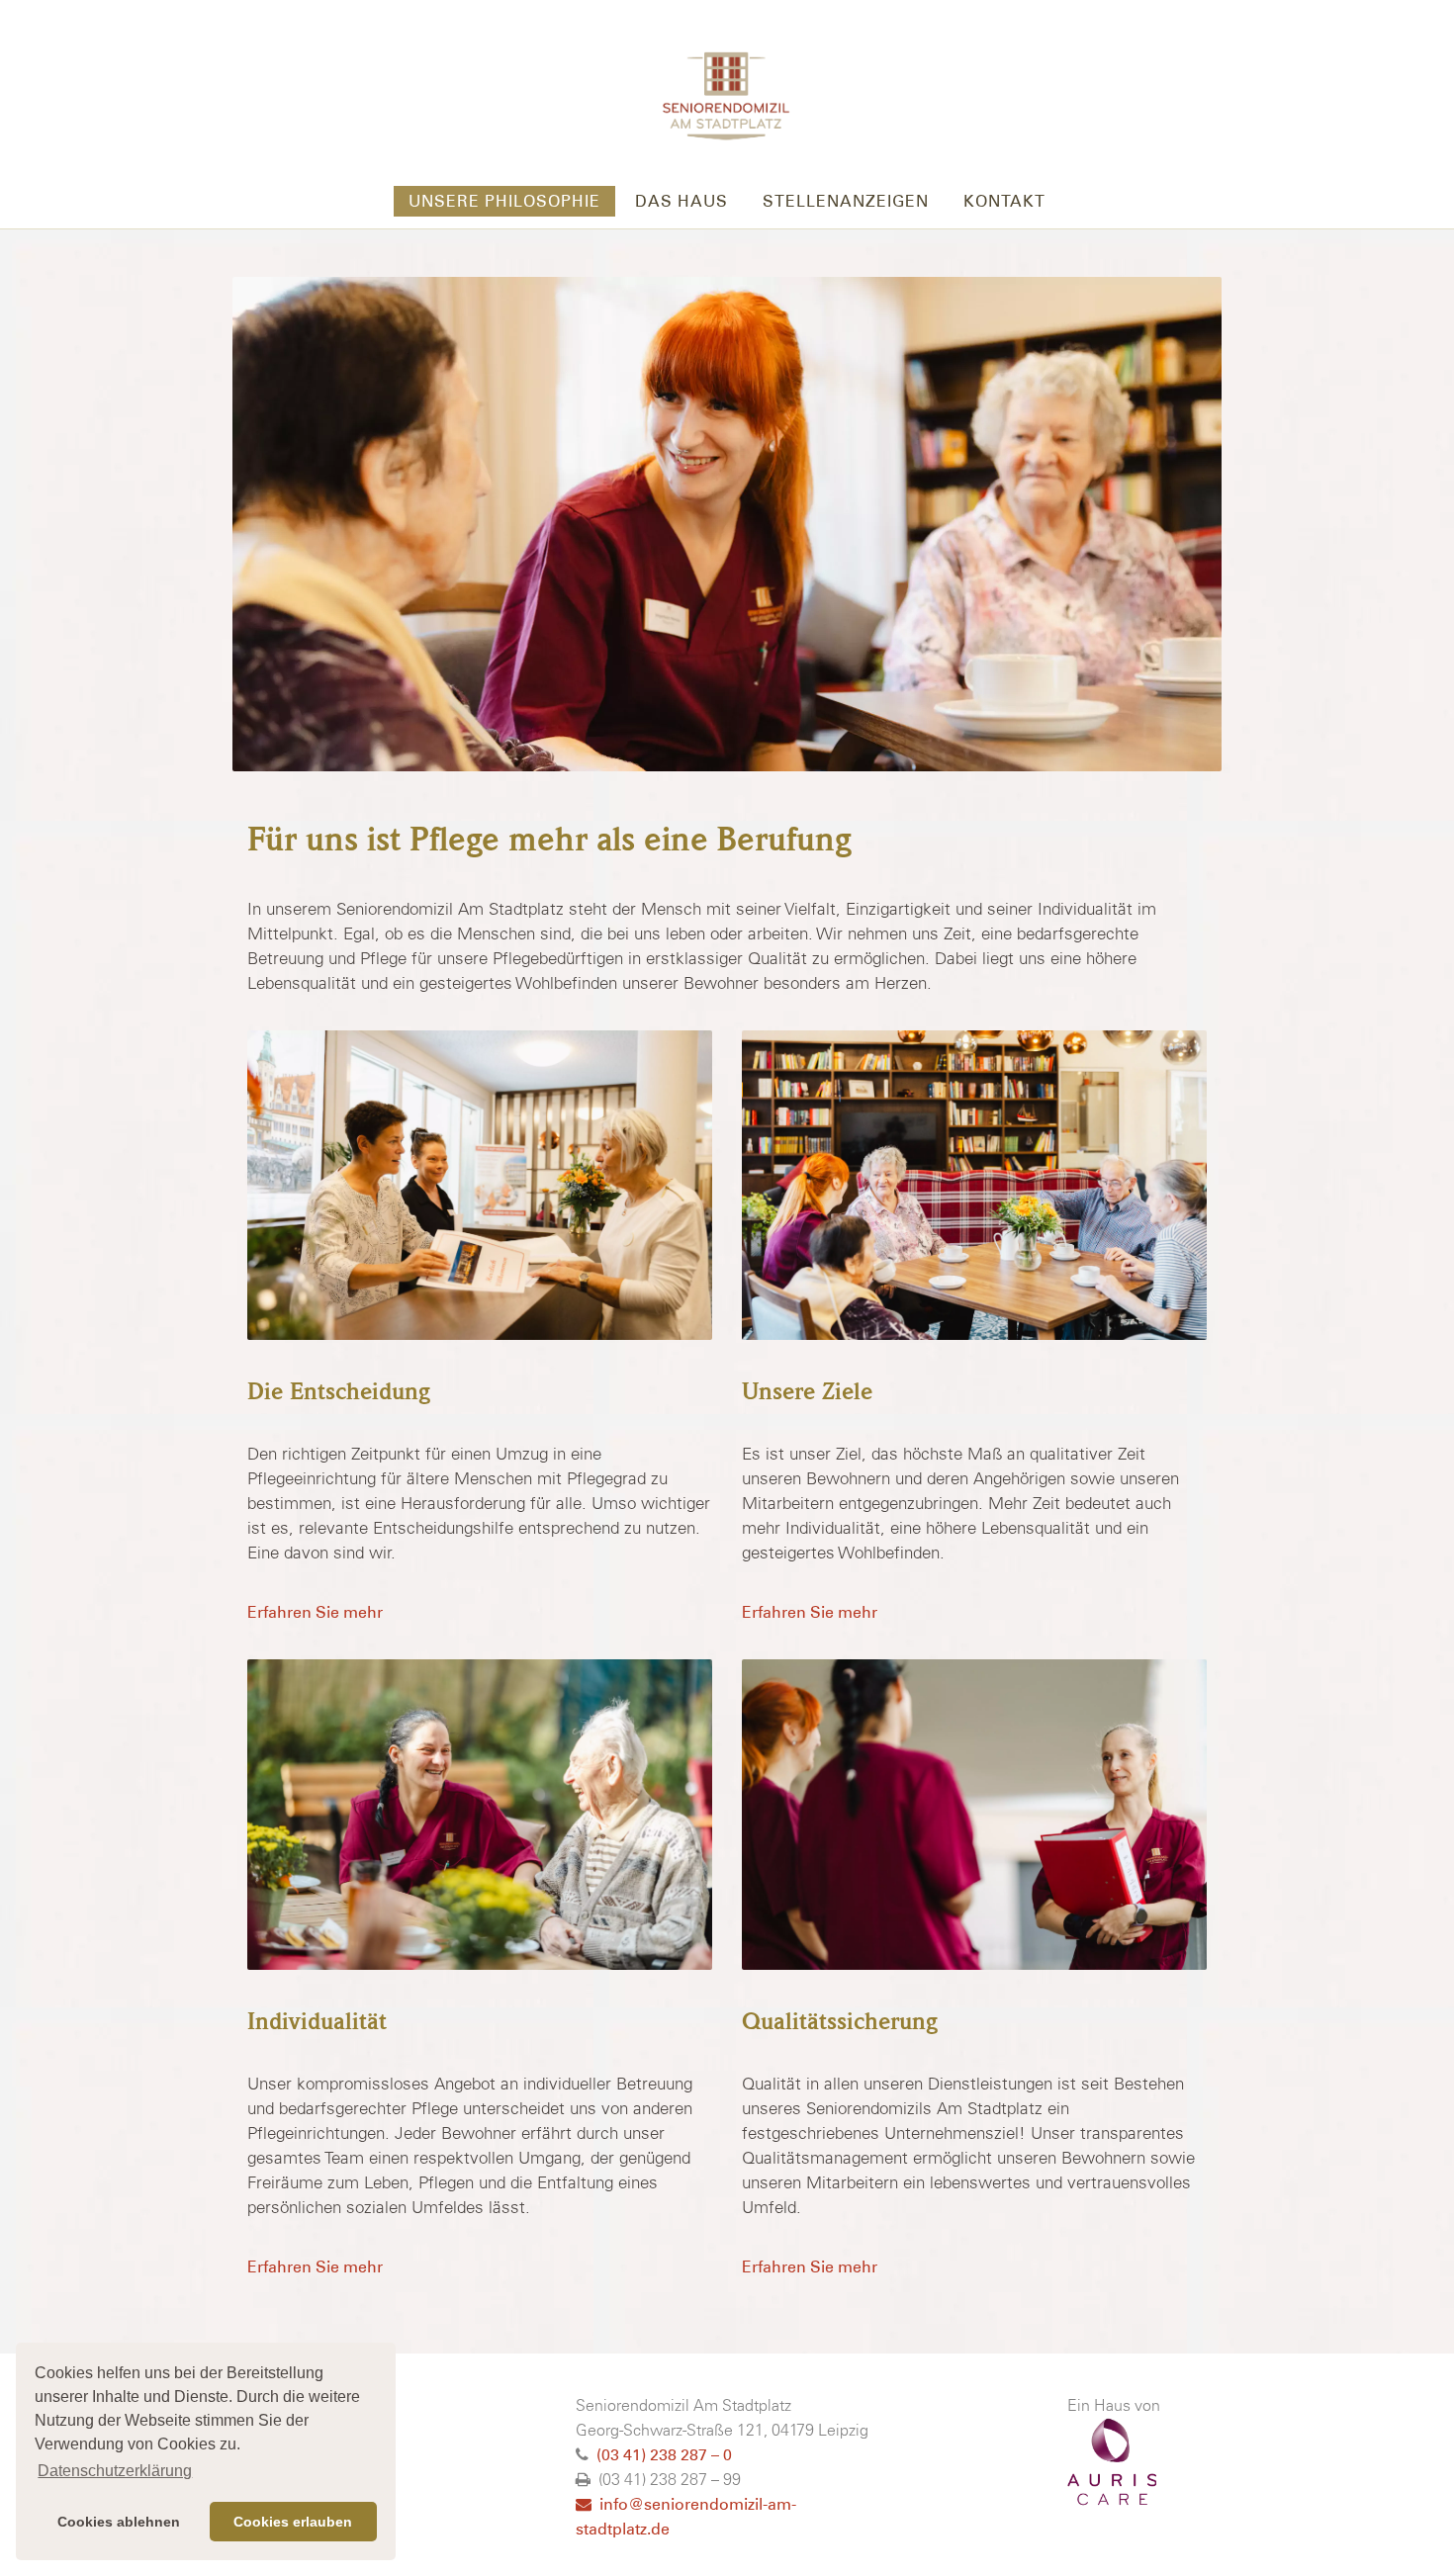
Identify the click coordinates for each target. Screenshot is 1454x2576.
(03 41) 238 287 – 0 (664, 2455)
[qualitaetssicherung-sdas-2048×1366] (974, 1815)
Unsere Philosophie (504, 201)
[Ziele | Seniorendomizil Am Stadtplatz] (974, 1186)
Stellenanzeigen (846, 201)
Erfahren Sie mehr (315, 1612)
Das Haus (682, 201)
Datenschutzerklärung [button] (115, 2471)
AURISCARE (1112, 2462)
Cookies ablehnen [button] (119, 2522)
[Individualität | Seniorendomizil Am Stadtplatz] (480, 1815)
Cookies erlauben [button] (293, 2522)
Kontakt (1004, 201)
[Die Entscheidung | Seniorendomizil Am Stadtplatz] (480, 1186)
